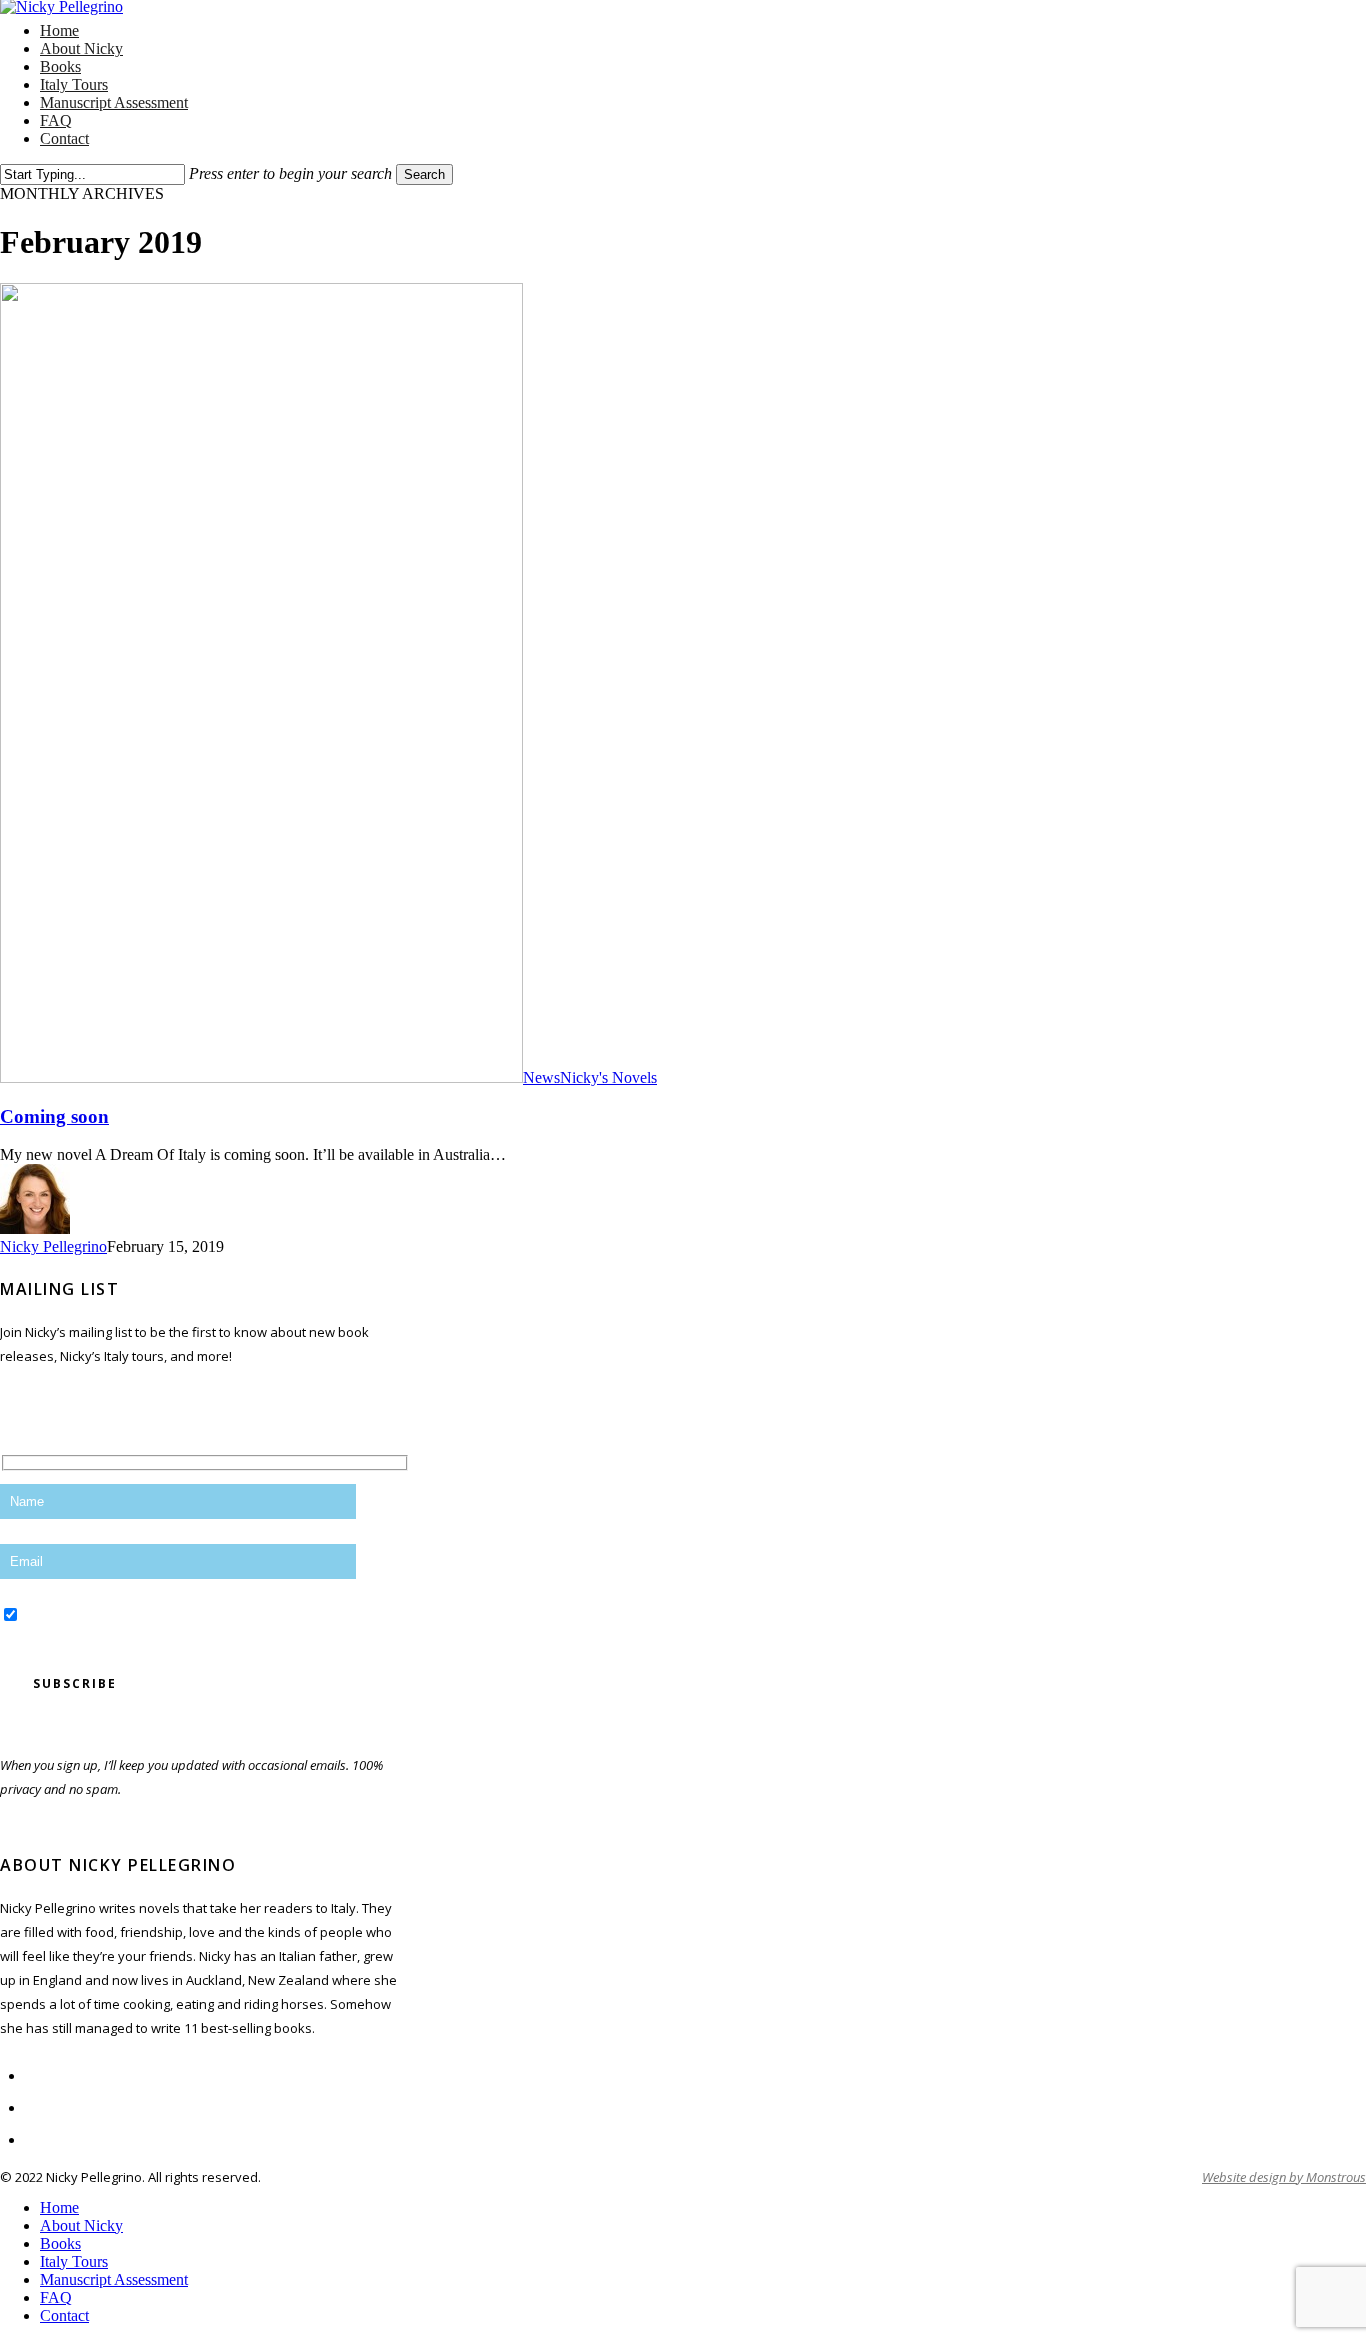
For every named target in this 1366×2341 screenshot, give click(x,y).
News (541, 1077)
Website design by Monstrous (1284, 2177)
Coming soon (54, 1116)
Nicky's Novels (608, 1077)
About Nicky (81, 2225)
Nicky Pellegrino (53, 1246)
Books (60, 2243)
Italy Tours (74, 2261)
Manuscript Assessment (114, 2279)
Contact (64, 2315)
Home (59, 2207)
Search (424, 174)
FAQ (56, 2297)
